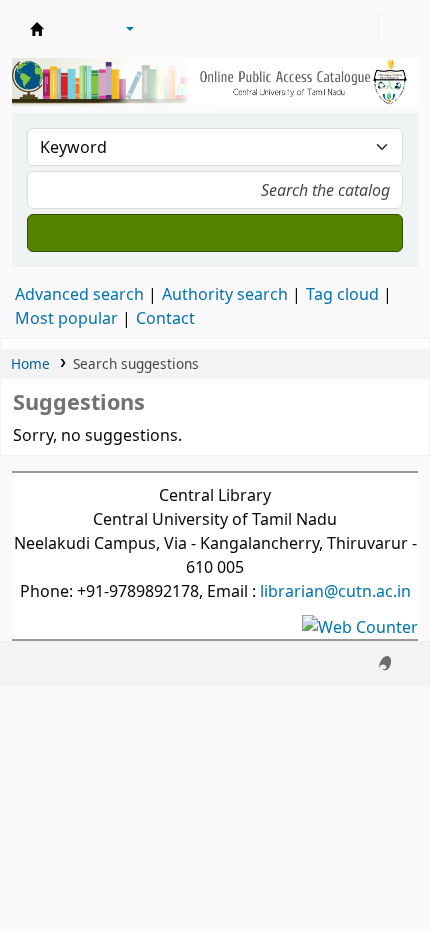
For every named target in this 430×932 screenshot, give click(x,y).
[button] (75, 29)
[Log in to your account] (361, 29)
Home (30, 363)
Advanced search (79, 294)
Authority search (225, 294)
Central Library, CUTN (37, 29)
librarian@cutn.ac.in (335, 591)
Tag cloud (342, 294)
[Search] (215, 233)
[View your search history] (397, 29)
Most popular (66, 318)
